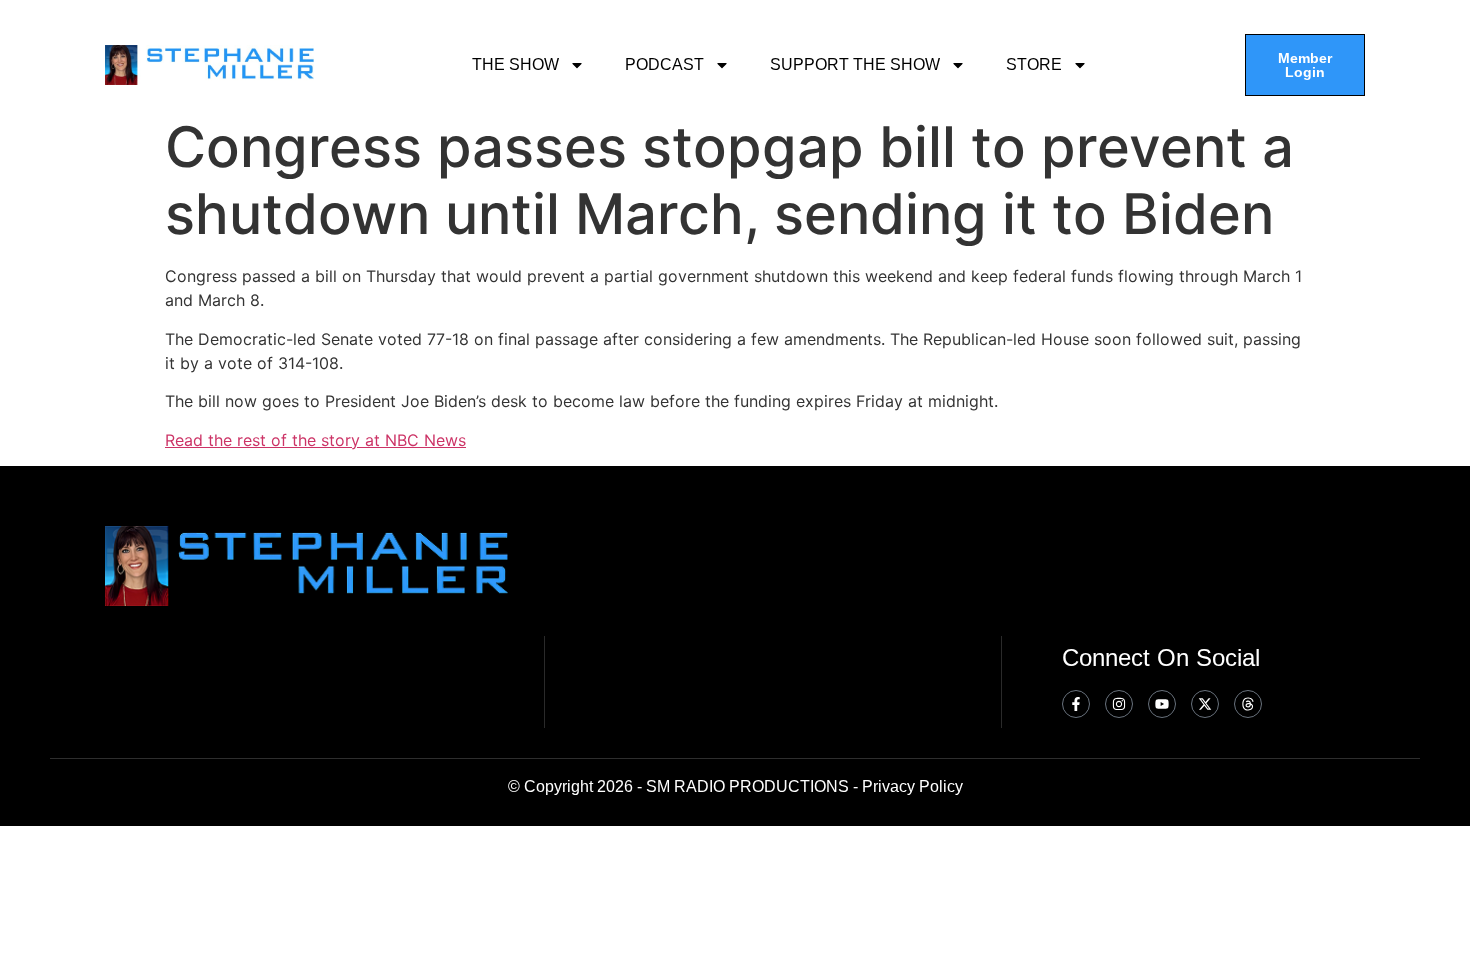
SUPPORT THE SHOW (855, 64)
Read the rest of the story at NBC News (315, 440)
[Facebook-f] (1076, 704)
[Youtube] (1162, 704)
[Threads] (1248, 704)
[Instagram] (1119, 704)
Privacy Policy (912, 786)
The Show (515, 64)
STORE (1034, 64)
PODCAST (664, 64)
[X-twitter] (1205, 704)
